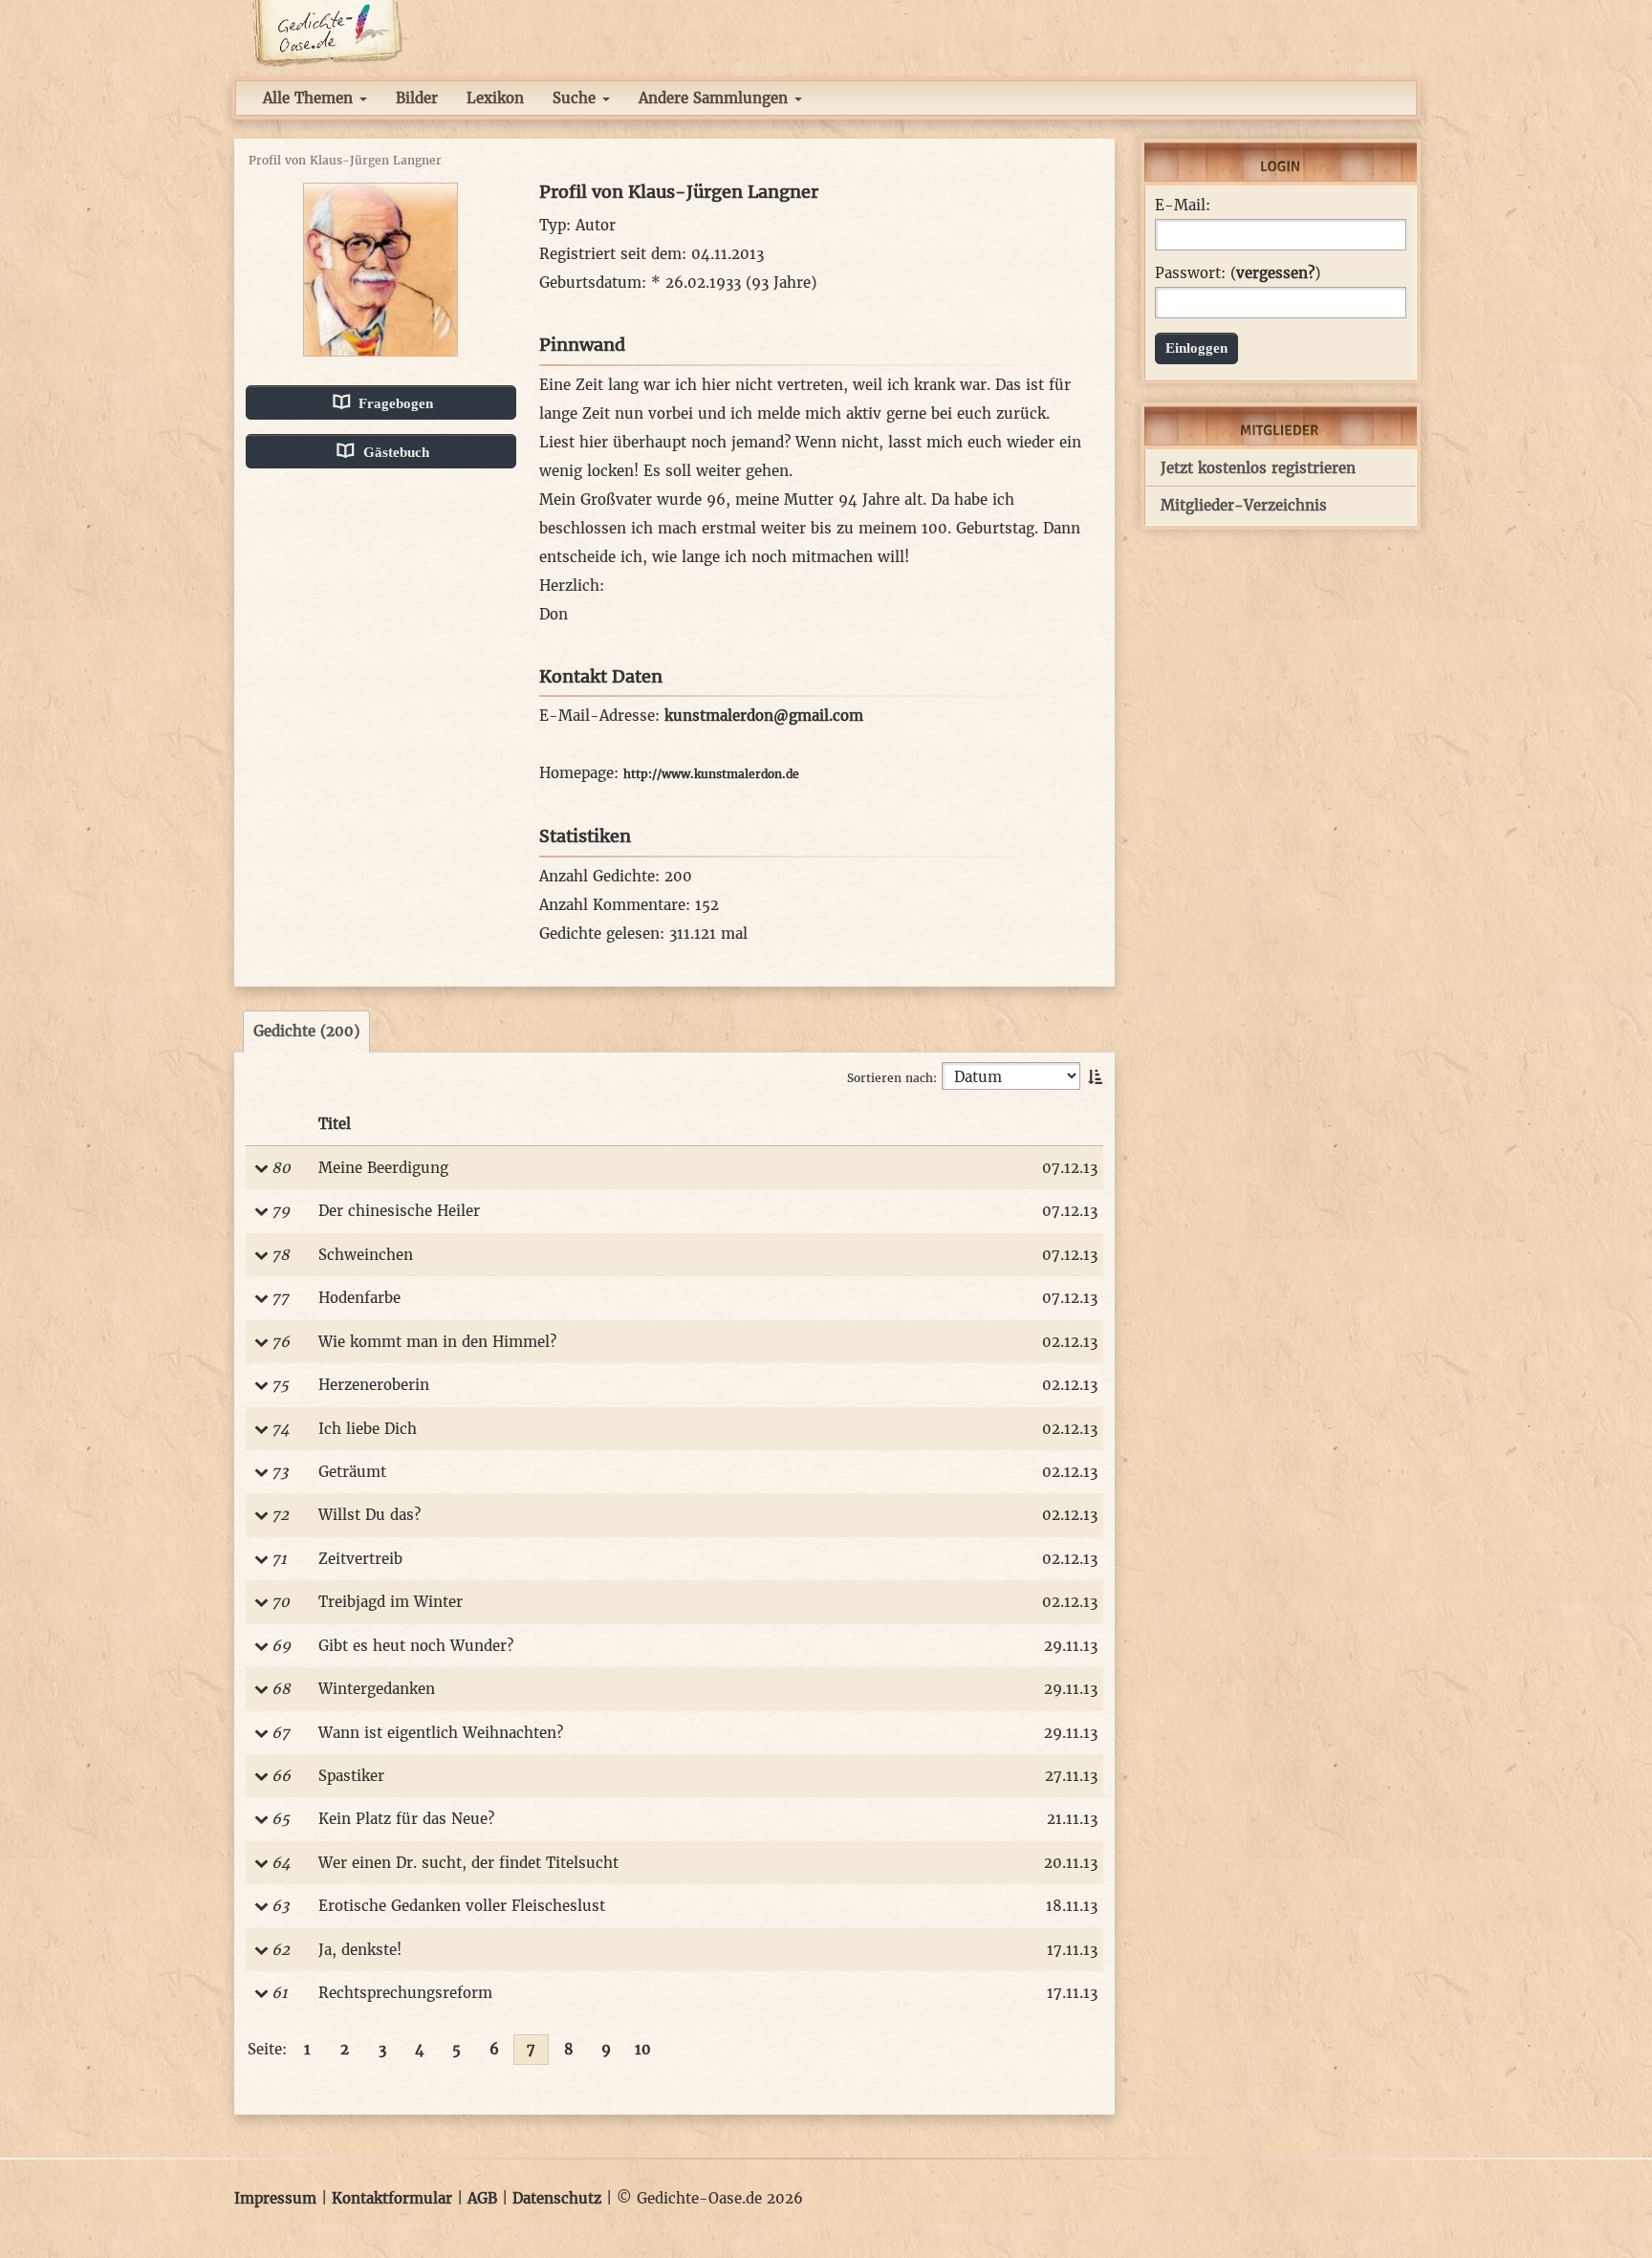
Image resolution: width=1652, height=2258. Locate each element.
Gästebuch (394, 452)
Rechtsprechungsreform (405, 1993)
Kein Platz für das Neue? (406, 1819)
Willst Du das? (370, 1515)
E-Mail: (1183, 206)
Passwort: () (1238, 273)
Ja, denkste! (360, 1950)
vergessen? (1275, 273)
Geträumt (352, 1472)
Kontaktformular (392, 2198)
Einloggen (1196, 348)
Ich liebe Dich (368, 1429)
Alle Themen (310, 98)
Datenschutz (557, 2198)
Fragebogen (394, 403)
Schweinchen (366, 1255)
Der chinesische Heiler (399, 1211)
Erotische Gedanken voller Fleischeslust (462, 1906)
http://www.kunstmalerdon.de (711, 774)
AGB (482, 2198)
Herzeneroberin (374, 1385)
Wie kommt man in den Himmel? (437, 1342)
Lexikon (495, 98)
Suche (576, 98)
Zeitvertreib (360, 1559)
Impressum (275, 2198)
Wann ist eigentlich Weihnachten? (441, 1733)
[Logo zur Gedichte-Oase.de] (326, 32)
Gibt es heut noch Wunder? (416, 1646)
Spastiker (351, 1776)
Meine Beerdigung (383, 1168)
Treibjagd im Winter (391, 1602)
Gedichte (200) (306, 1031)
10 (643, 2049)
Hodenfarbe (359, 1298)
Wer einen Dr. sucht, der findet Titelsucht (468, 1863)
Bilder (417, 98)
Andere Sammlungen (716, 98)
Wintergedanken (377, 1689)
